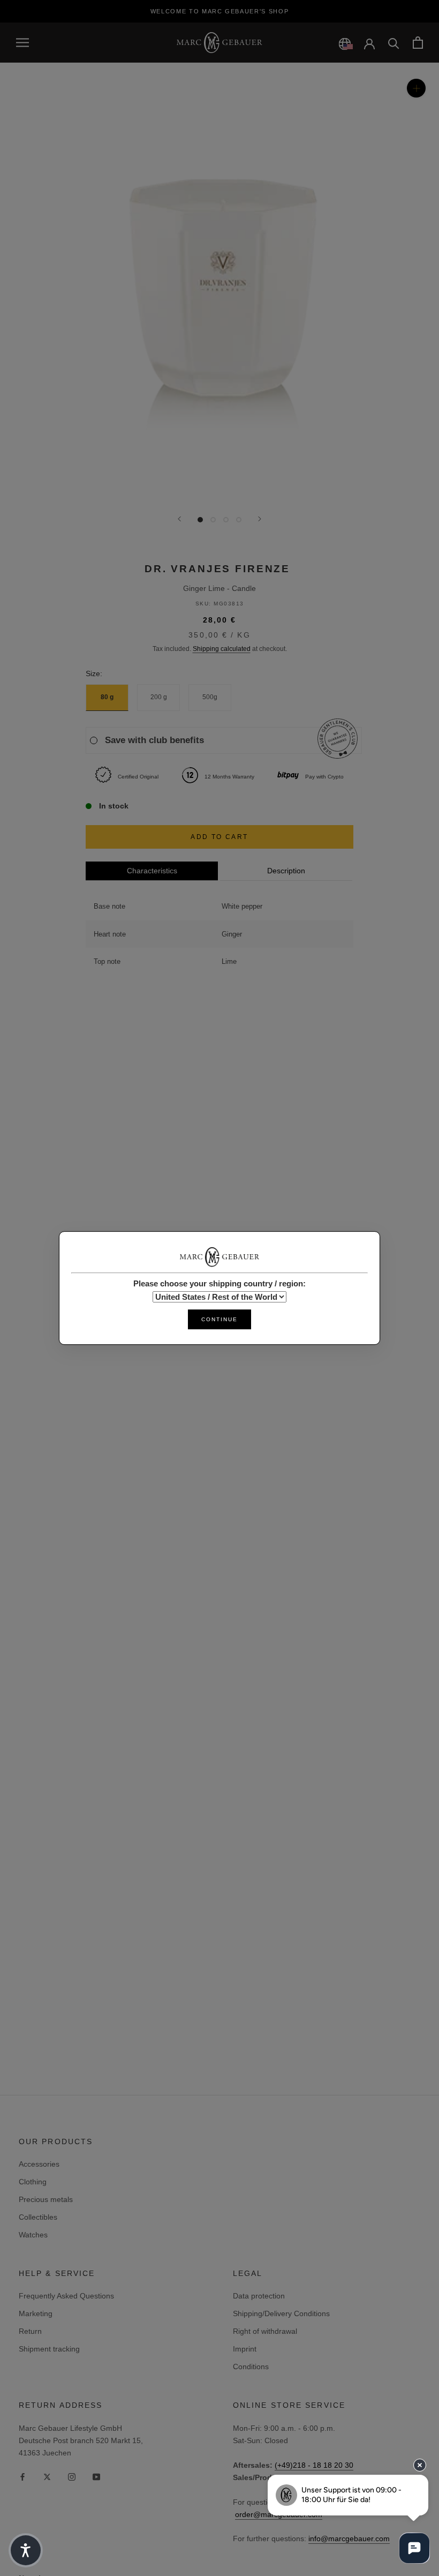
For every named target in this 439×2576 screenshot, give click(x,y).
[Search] (394, 43)
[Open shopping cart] (418, 43)
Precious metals (46, 2199)
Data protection (259, 2296)
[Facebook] (22, 2476)
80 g (107, 697)
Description (286, 871)
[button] (26, 2550)
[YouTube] (96, 2476)
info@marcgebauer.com (349, 2538)
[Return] (179, 519)
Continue (219, 1319)
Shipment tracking (49, 2349)
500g (210, 697)
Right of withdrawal (265, 2331)
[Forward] (260, 519)
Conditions (251, 2367)
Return (30, 2331)
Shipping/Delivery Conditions (281, 2313)
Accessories (39, 2164)
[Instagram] (72, 2476)
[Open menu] (22, 43)
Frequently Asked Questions (66, 2296)
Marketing (36, 2313)
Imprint (245, 2349)
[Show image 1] (200, 520)
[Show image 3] (226, 520)
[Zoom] (416, 88)
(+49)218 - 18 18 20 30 (314, 2465)
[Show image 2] (213, 520)
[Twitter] (47, 2476)
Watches (33, 2235)
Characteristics (152, 871)
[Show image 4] (239, 520)
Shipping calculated (222, 649)
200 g (159, 697)
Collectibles (38, 2217)
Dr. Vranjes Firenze (217, 569)
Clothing (33, 2182)
